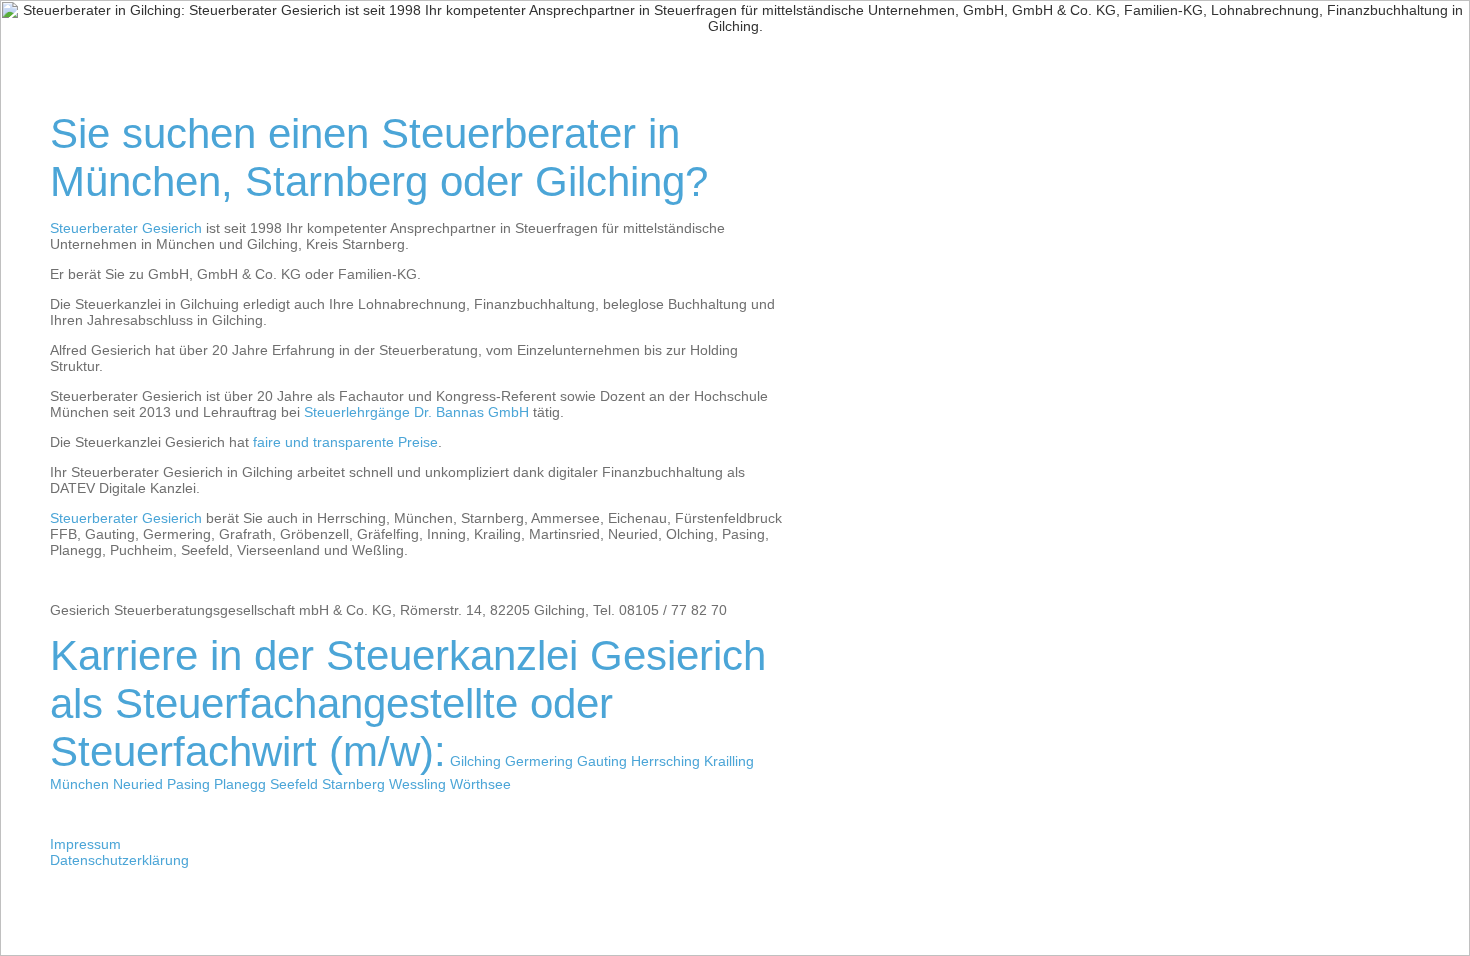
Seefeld (294, 784)
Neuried (138, 784)
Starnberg (353, 784)
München (79, 784)
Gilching (475, 761)
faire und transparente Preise (345, 442)
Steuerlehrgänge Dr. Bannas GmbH (416, 412)
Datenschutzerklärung (119, 860)
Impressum (85, 844)
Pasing (188, 784)
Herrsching (665, 761)
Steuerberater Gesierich (126, 228)
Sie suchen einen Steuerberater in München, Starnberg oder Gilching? (379, 157)
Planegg (240, 784)
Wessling (417, 784)
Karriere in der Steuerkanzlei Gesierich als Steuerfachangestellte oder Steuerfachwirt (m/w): (408, 703)
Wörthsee (480, 784)
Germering (539, 761)
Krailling (729, 761)
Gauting (602, 761)
